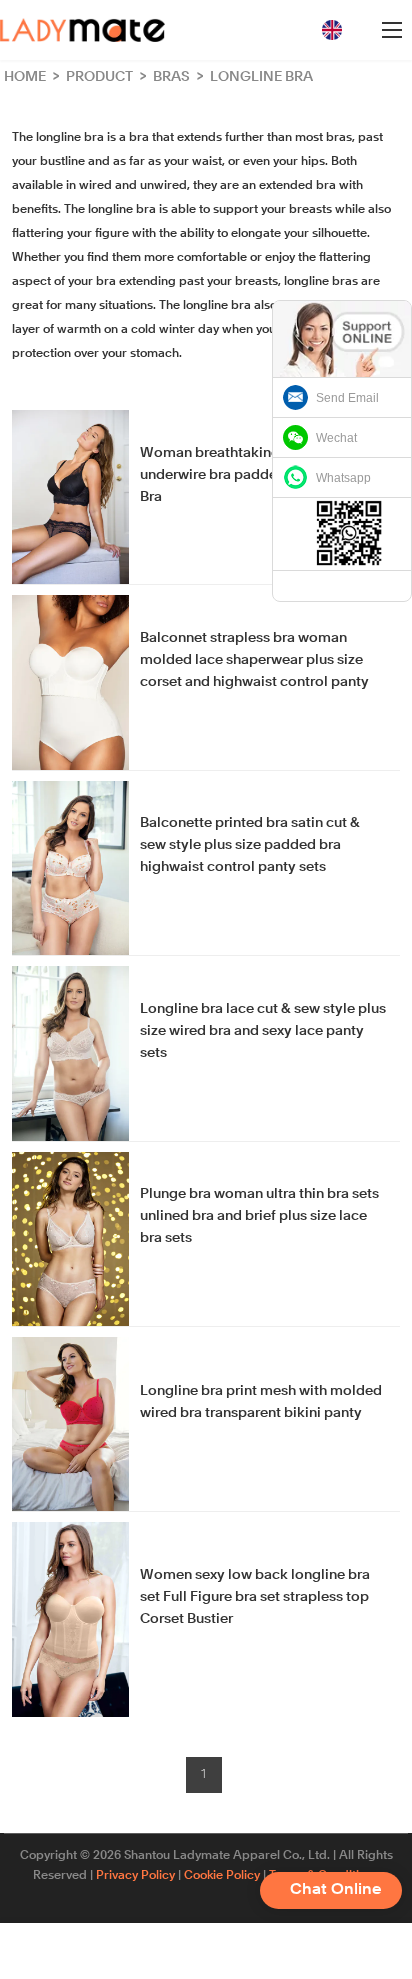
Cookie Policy (222, 1876)
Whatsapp (343, 478)
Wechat (336, 438)
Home (25, 77)
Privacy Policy (135, 1876)
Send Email (347, 398)
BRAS (173, 77)
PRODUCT (101, 77)
